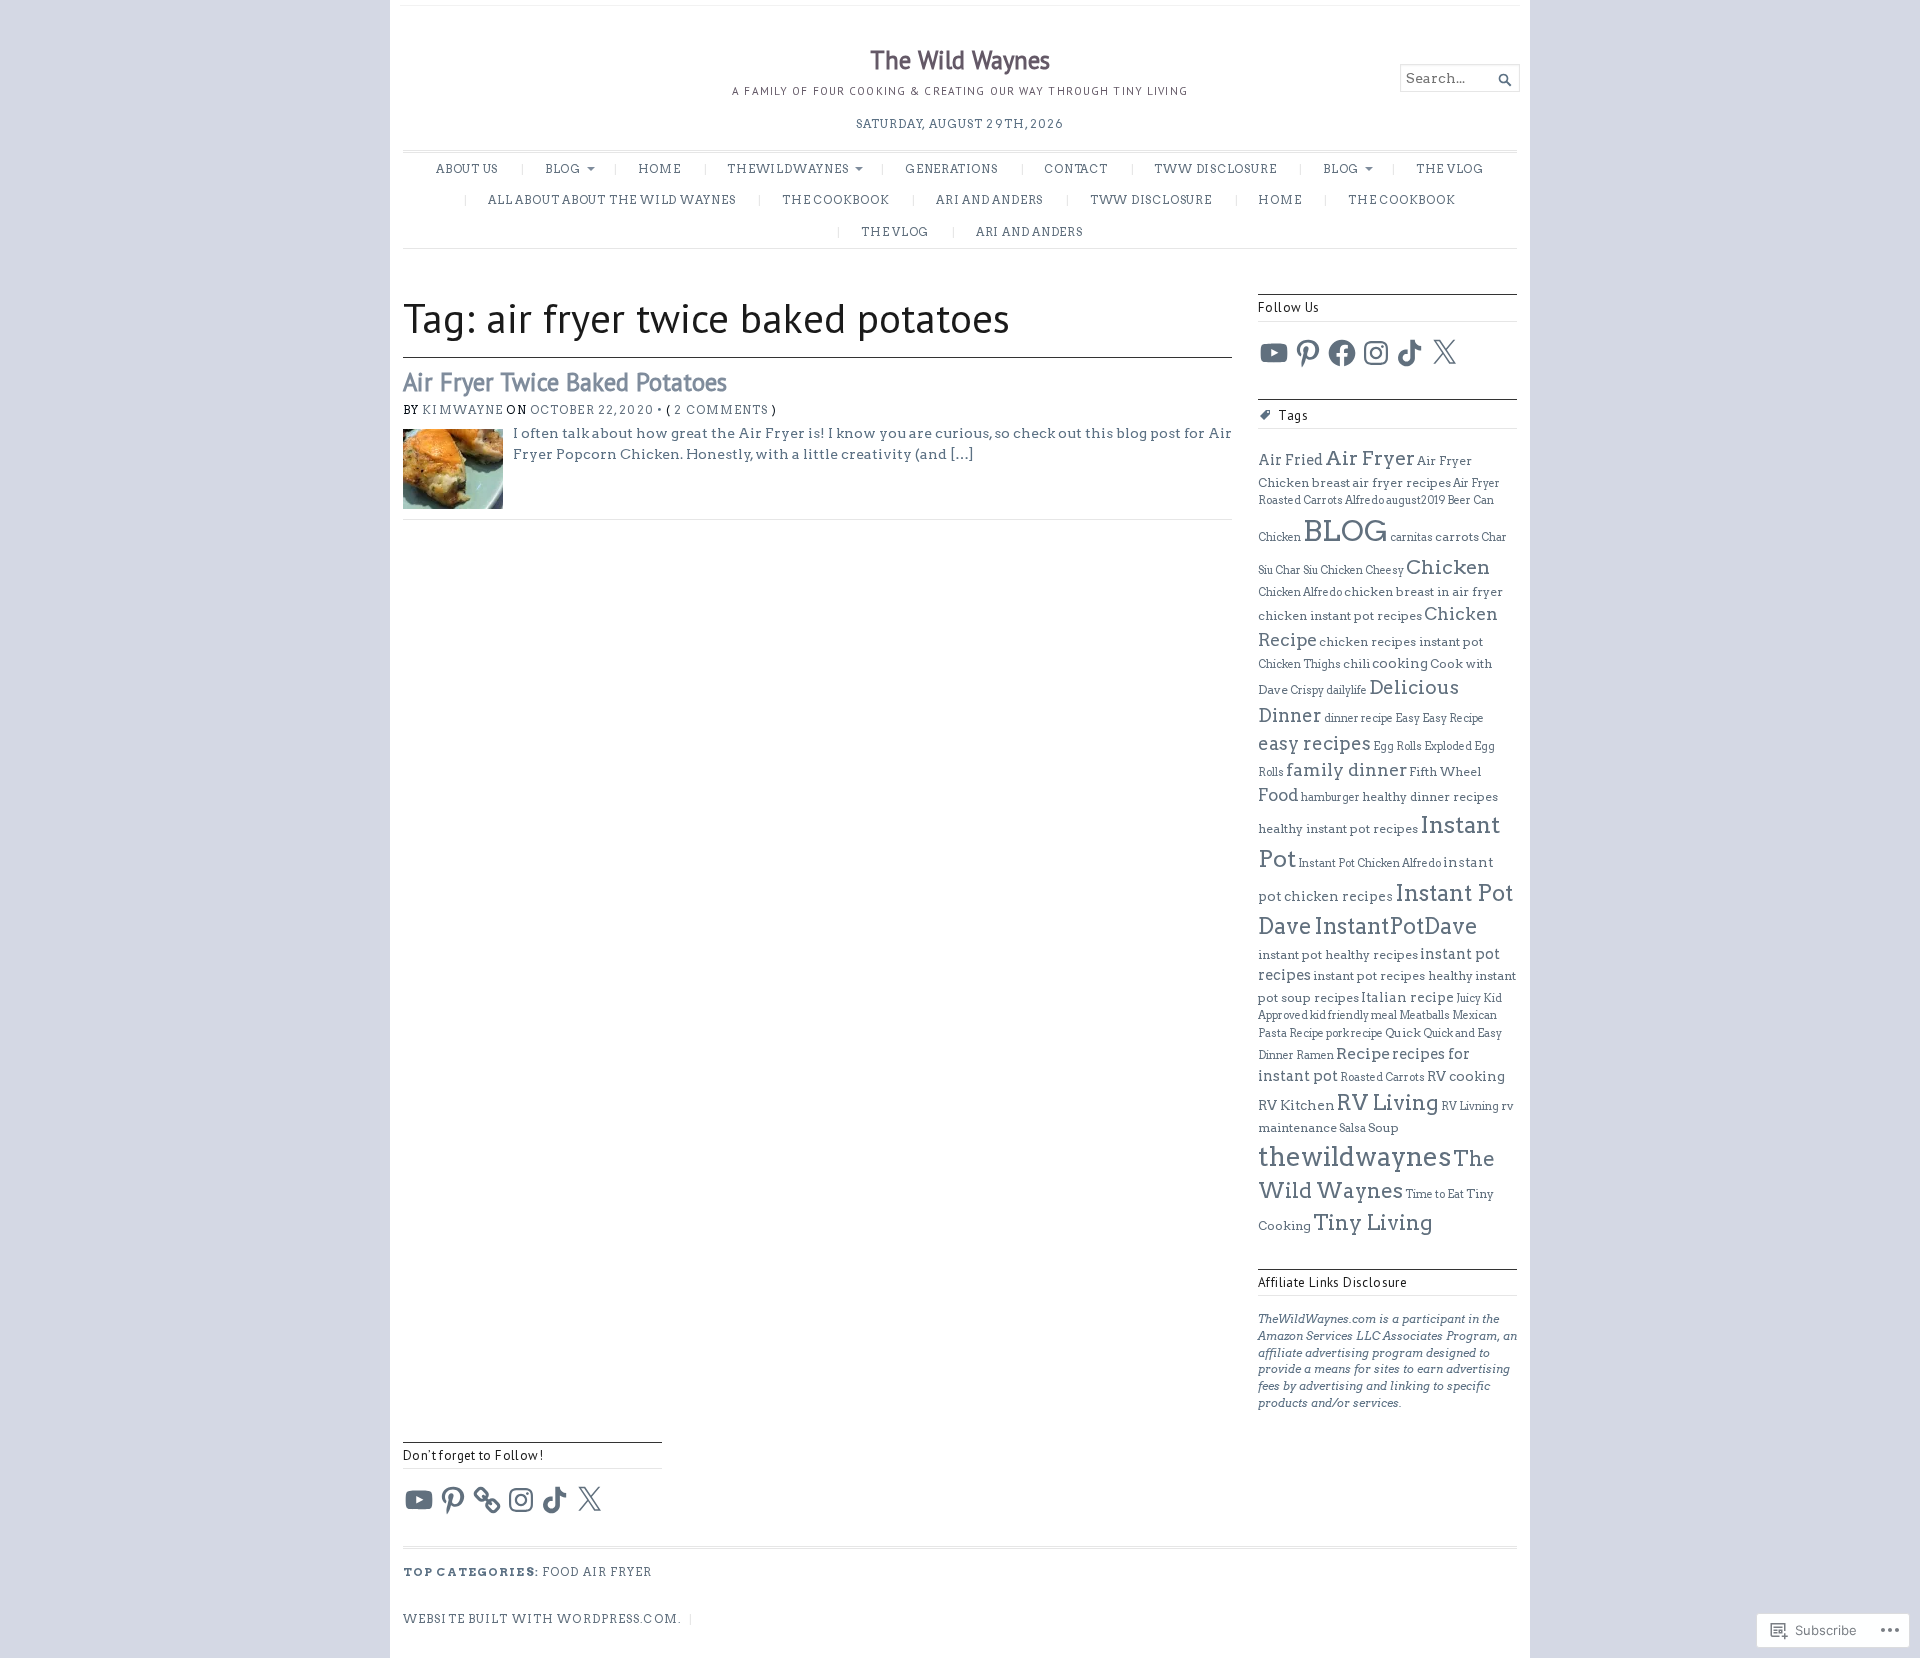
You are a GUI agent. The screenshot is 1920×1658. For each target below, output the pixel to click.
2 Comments (721, 410)
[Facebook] (1342, 353)
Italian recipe (1407, 997)
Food (1278, 795)
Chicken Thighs (1299, 664)
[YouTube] (1274, 353)
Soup (1383, 1127)
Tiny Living (1373, 1222)
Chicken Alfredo (1300, 592)
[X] (1444, 353)
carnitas (1411, 537)
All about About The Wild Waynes (611, 200)
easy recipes (1314, 743)
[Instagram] (1376, 353)
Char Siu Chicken (1319, 570)
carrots (1457, 536)
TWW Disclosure (1215, 169)
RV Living (1388, 1102)
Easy (1407, 718)
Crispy (1307, 690)
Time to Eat (1434, 1194)
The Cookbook (835, 200)
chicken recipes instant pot (1401, 641)
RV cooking (1466, 1076)
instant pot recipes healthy (1393, 975)
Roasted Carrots (1382, 1077)
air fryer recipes (1401, 482)
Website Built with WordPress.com (540, 1619)
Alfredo (1364, 500)
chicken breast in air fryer (1423, 591)
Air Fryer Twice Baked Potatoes (565, 382)
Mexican (1474, 1015)
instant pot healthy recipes (1338, 954)
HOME (659, 169)
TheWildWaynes (787, 169)
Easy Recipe (1453, 718)
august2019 (1415, 500)
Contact (1076, 169)
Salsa (1352, 1128)
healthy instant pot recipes (1338, 828)
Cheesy (1384, 570)
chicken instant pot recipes (1340, 615)
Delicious (1414, 687)
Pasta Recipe (1291, 1033)
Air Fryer (1370, 458)
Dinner (1290, 715)
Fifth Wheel (1445, 771)
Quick (1403, 1032)
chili (1356, 663)
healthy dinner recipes (1430, 796)
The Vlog (1450, 169)
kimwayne (462, 410)
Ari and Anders (989, 200)
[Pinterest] (1308, 353)
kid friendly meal (1353, 1015)
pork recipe (1354, 1033)
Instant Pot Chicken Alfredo (1369, 863)
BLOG (563, 169)
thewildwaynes (1354, 1156)
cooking (1400, 663)
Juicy (1468, 998)
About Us (467, 169)
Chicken (1448, 567)
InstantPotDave (1396, 926)
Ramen (1315, 1055)
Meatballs (1424, 1015)
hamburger (1330, 797)
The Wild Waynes (960, 60)
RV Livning (1470, 1106)
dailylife (1346, 690)
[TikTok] (1410, 353)
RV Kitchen (1296, 1105)
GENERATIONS (951, 169)
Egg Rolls (1397, 746)
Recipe (1363, 1053)
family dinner (1346, 769)
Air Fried (1290, 460)
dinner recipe (1358, 718)
